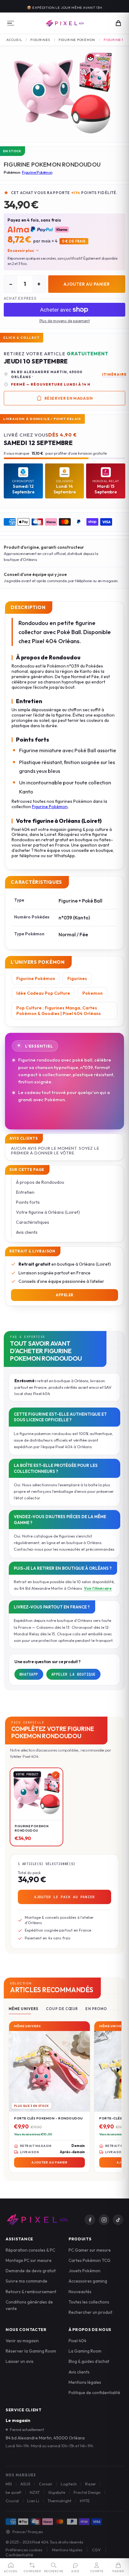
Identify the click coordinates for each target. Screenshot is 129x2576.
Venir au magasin (22, 2341)
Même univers (24, 2009)
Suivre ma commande (26, 2281)
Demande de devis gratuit (31, 2271)
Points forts (28, 1202)
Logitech (69, 2484)
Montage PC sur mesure (29, 2260)
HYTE (85, 2501)
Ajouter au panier (87, 284)
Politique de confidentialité (94, 2393)
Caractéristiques (33, 1222)
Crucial (12, 2501)
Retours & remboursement (31, 2292)
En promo (96, 2009)
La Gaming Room (85, 2351)
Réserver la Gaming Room (31, 2351)
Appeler (64, 1295)
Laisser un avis (20, 2361)
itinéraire (114, 374)
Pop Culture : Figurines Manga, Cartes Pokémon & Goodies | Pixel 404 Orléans (59, 1011)
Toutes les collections (89, 2302)
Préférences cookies (24, 2550)
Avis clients (27, 1232)
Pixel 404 (77, 2341)
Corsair (46, 2484)
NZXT (35, 2492)
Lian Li (33, 2501)
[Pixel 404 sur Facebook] (90, 2220)
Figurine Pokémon (77, 40)
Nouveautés (80, 2292)
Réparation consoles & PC (30, 2250)
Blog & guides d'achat (89, 2361)
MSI (9, 2484)
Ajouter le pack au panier (64, 1897)
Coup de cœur (62, 2009)
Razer (90, 2484)
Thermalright (59, 2501)
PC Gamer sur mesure (90, 2250)
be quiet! (13, 2492)
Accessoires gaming (88, 2281)
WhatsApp (29, 1674)
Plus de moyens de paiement (65, 321)
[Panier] (118, 23)
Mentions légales (85, 2382)
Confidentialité (19, 2555)
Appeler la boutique (74, 1674)
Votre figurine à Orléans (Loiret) (48, 1212)
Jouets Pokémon (85, 2271)
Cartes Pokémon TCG (90, 2260)
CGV (96, 2550)
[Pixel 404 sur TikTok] (118, 2220)
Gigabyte (57, 2492)
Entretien (25, 1192)
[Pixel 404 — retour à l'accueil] (37, 2220)
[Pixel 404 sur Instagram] (104, 2220)
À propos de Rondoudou (40, 1182)
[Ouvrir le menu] (11, 23)
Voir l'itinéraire (98, 1588)
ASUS (25, 2484)
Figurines (40, 40)
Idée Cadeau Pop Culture (43, 993)
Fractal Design (87, 2492)
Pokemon (93, 993)
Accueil (14, 40)
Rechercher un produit (90, 2312)
